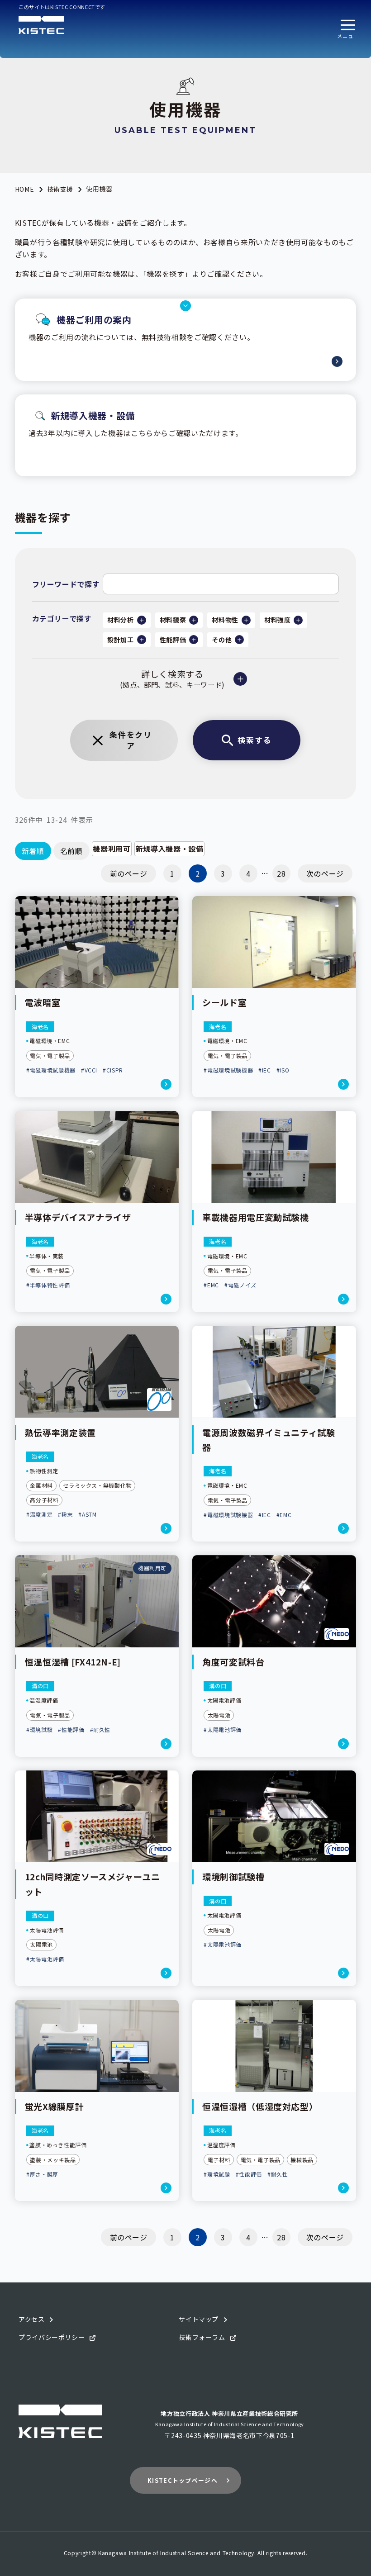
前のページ (129, 873)
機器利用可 (112, 849)
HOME (25, 189)
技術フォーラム (202, 2337)
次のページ (325, 873)
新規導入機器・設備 (170, 849)
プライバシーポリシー (52, 2337)
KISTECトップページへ (183, 2480)
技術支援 (60, 189)
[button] (348, 29)
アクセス (32, 2319)
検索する (254, 740)
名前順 (71, 851)
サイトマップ (199, 2319)
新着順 (33, 851)
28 (281, 873)
